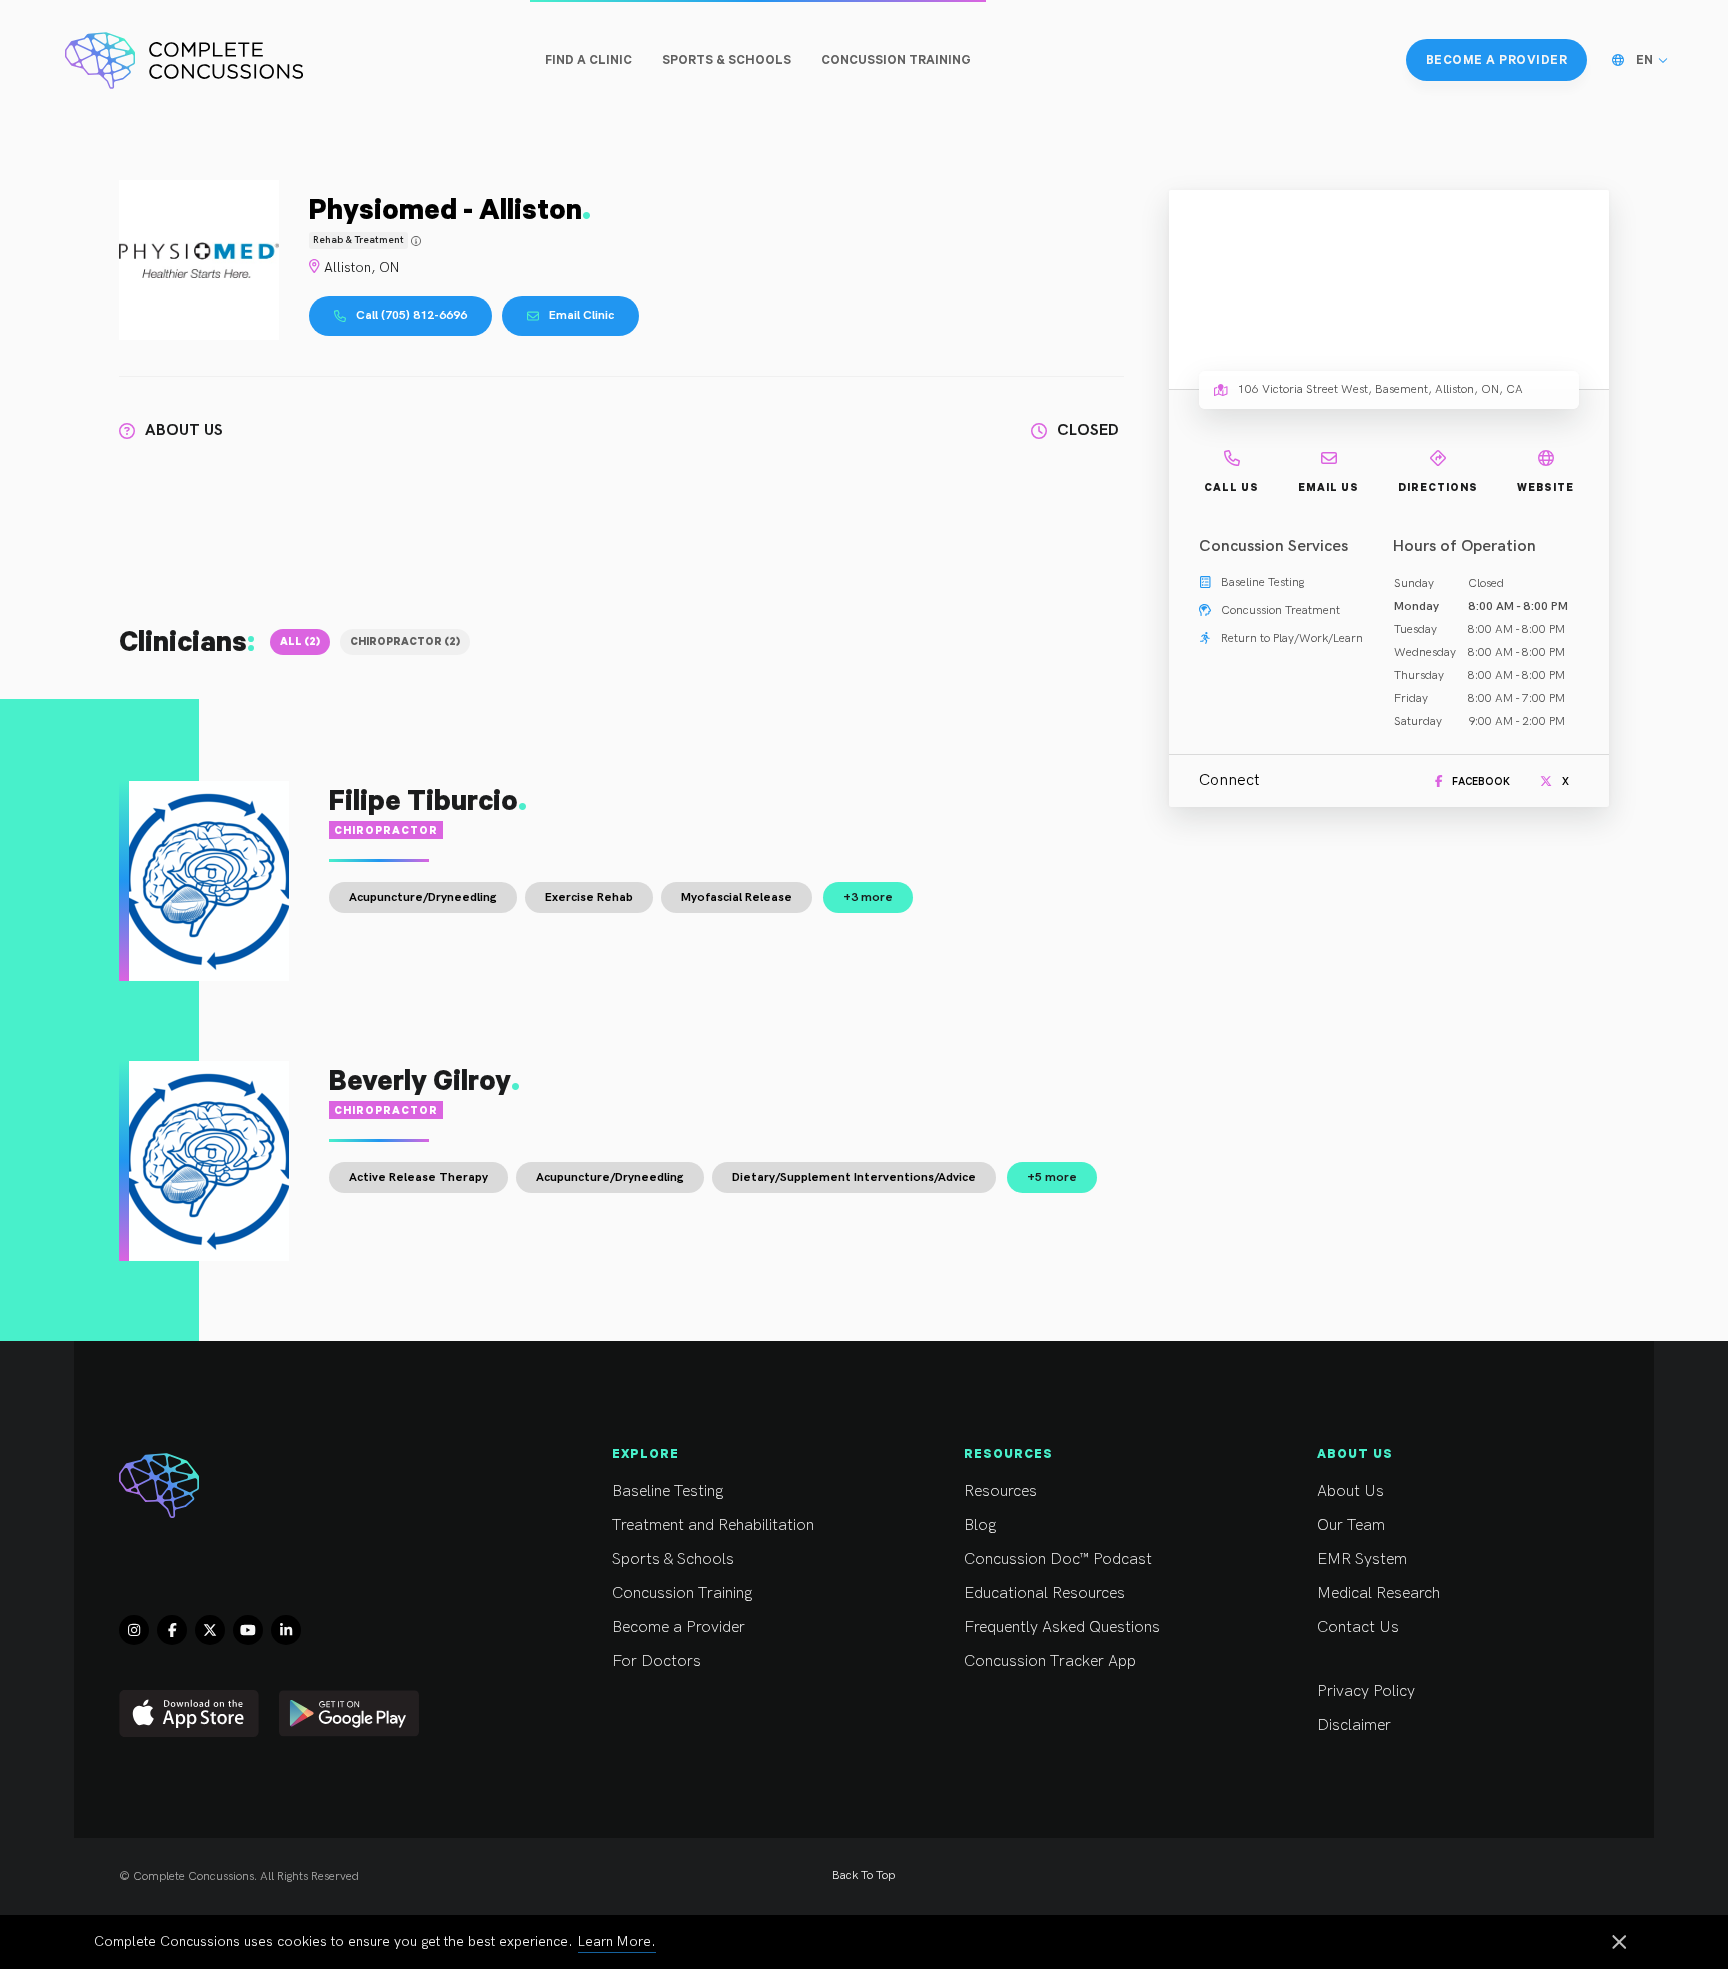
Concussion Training (682, 1593)
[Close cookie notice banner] (1619, 1944)
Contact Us (1358, 1627)
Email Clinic (581, 315)
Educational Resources (1044, 1593)
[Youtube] (248, 1630)
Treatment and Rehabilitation (713, 1525)
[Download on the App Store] (189, 1713)
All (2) (300, 641)
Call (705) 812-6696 (411, 315)
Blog (980, 1525)
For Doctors (656, 1661)
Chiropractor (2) (405, 641)
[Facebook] (172, 1630)
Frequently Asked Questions (1062, 1627)
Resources (1000, 1491)
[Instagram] (134, 1630)
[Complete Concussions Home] (184, 60)
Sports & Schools (673, 1559)
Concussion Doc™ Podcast (1058, 1559)
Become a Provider (678, 1627)
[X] (210, 1630)
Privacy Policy (1366, 1691)
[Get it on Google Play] (349, 1713)
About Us (1350, 1491)
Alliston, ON (362, 267)
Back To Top (863, 1875)
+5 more (1052, 1177)
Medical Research (1378, 1593)
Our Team (1351, 1525)
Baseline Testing (667, 1491)
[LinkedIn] (286, 1630)
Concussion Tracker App (1050, 1661)
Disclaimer (1354, 1725)
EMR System (1362, 1559)
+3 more (868, 897)
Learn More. (617, 1941)
